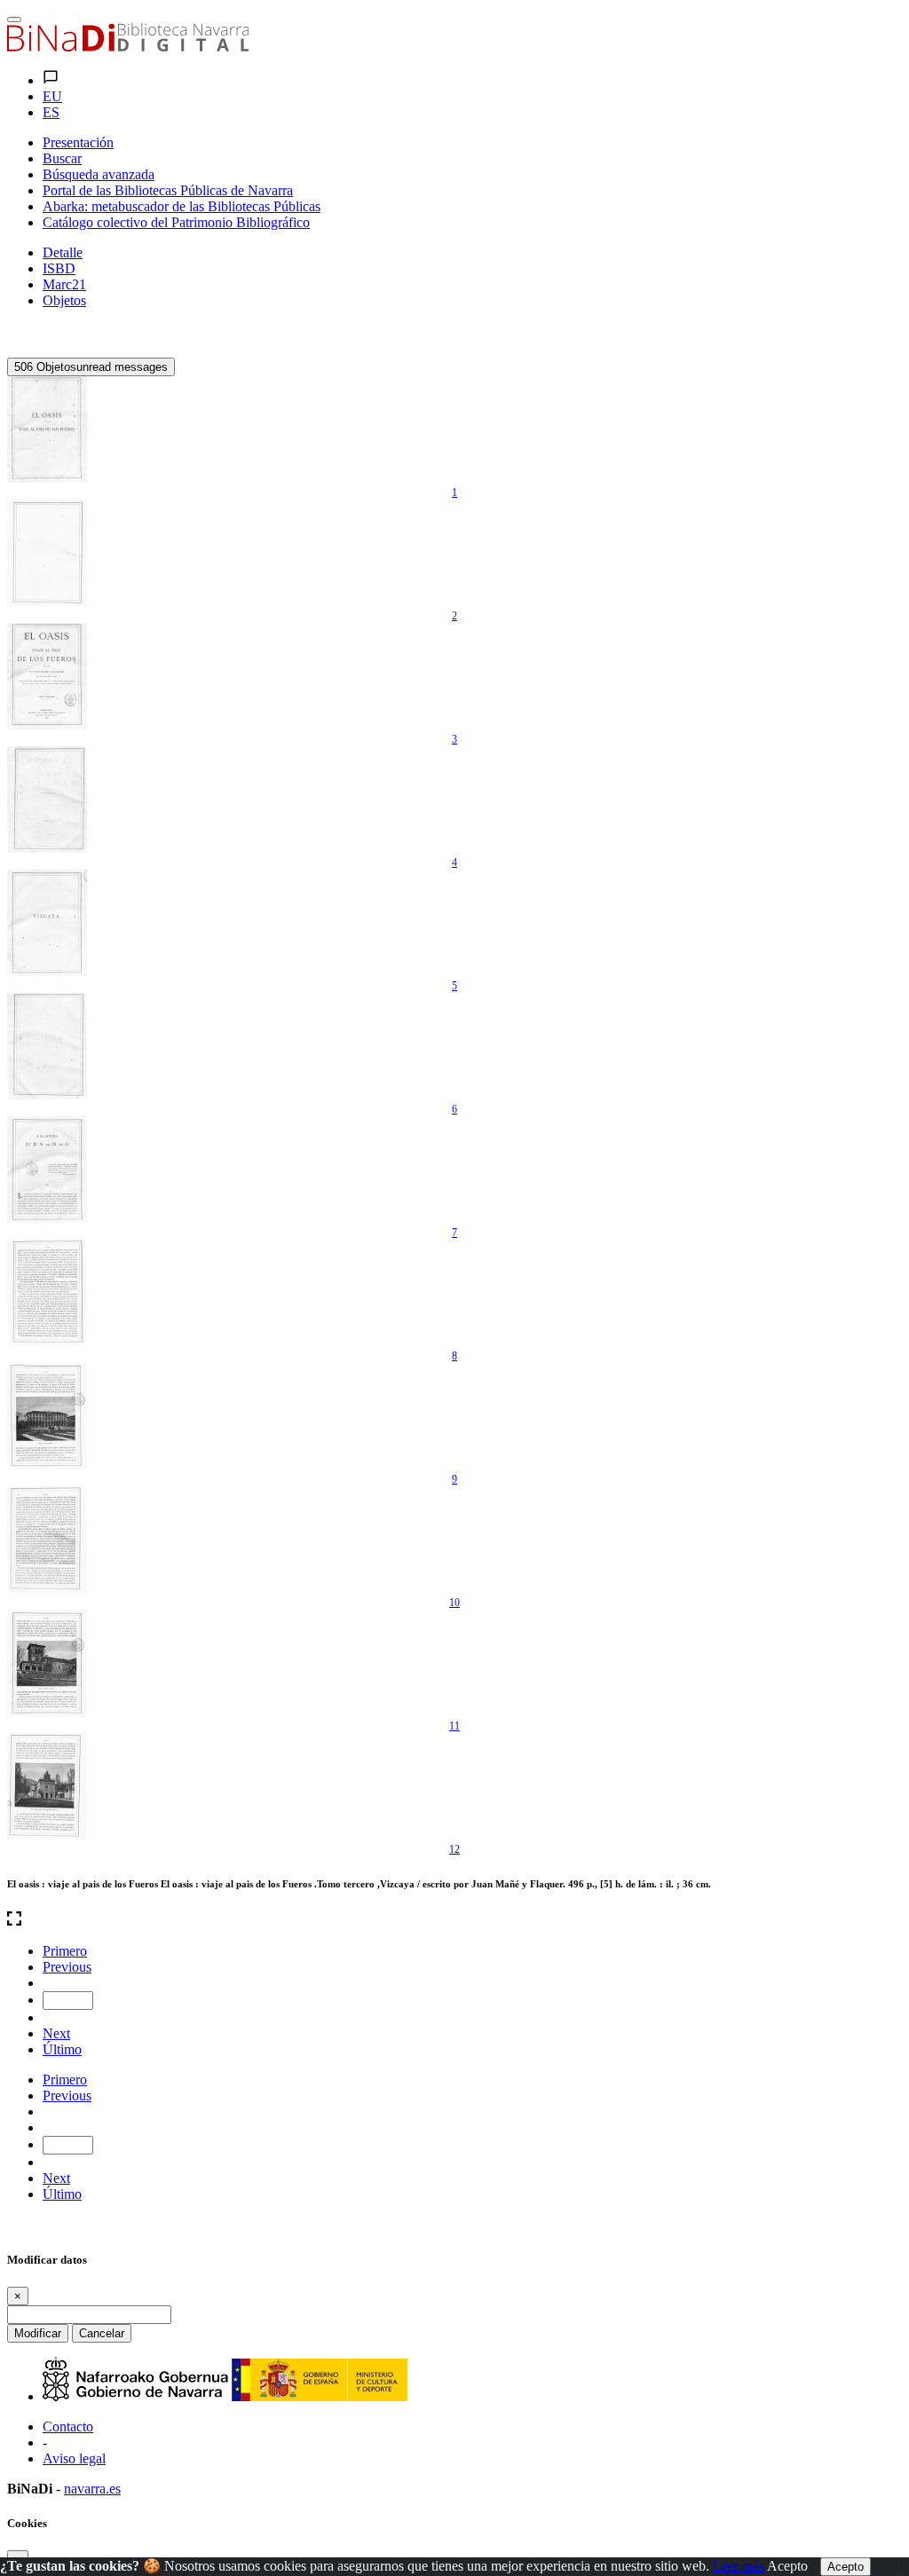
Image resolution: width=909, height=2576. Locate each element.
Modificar (38, 2333)
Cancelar (102, 2333)
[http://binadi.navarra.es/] (128, 47)
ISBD (59, 268)
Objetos (64, 300)
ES (51, 112)
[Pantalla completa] (454, 1920)
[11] (47, 1663)
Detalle (63, 252)
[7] (47, 1170)
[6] (47, 1046)
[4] (47, 800)
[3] (47, 676)
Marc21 (64, 284)
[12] (47, 1786)
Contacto (68, 2426)
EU (52, 96)
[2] (47, 553)
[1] (47, 429)
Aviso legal (74, 2458)
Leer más (739, 2566)
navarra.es (92, 2489)
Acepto (787, 2566)
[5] (47, 923)
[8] (47, 1293)
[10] (47, 1540)
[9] (47, 1416)
